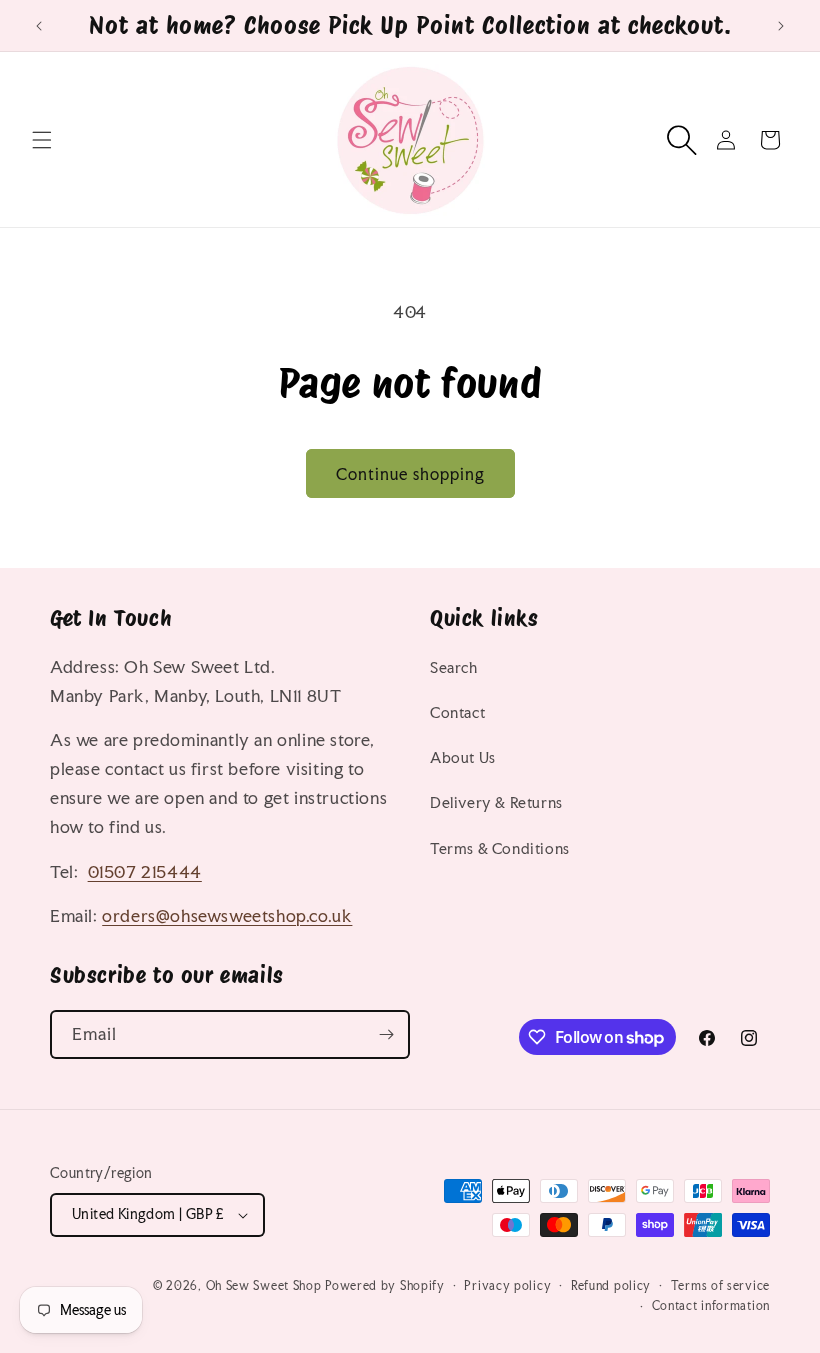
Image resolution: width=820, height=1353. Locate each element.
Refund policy (611, 1286)
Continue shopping (410, 474)
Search (454, 667)
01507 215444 (145, 871)
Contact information (711, 1306)
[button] (42, 140)
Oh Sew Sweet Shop (264, 1286)
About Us (463, 757)
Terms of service (720, 1286)
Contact (457, 712)
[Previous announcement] (39, 26)
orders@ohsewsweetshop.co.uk (227, 915)
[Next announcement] (781, 26)
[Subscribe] (386, 1034)
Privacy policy (507, 1286)
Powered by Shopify (385, 1286)
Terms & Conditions (500, 848)
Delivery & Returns (496, 802)
